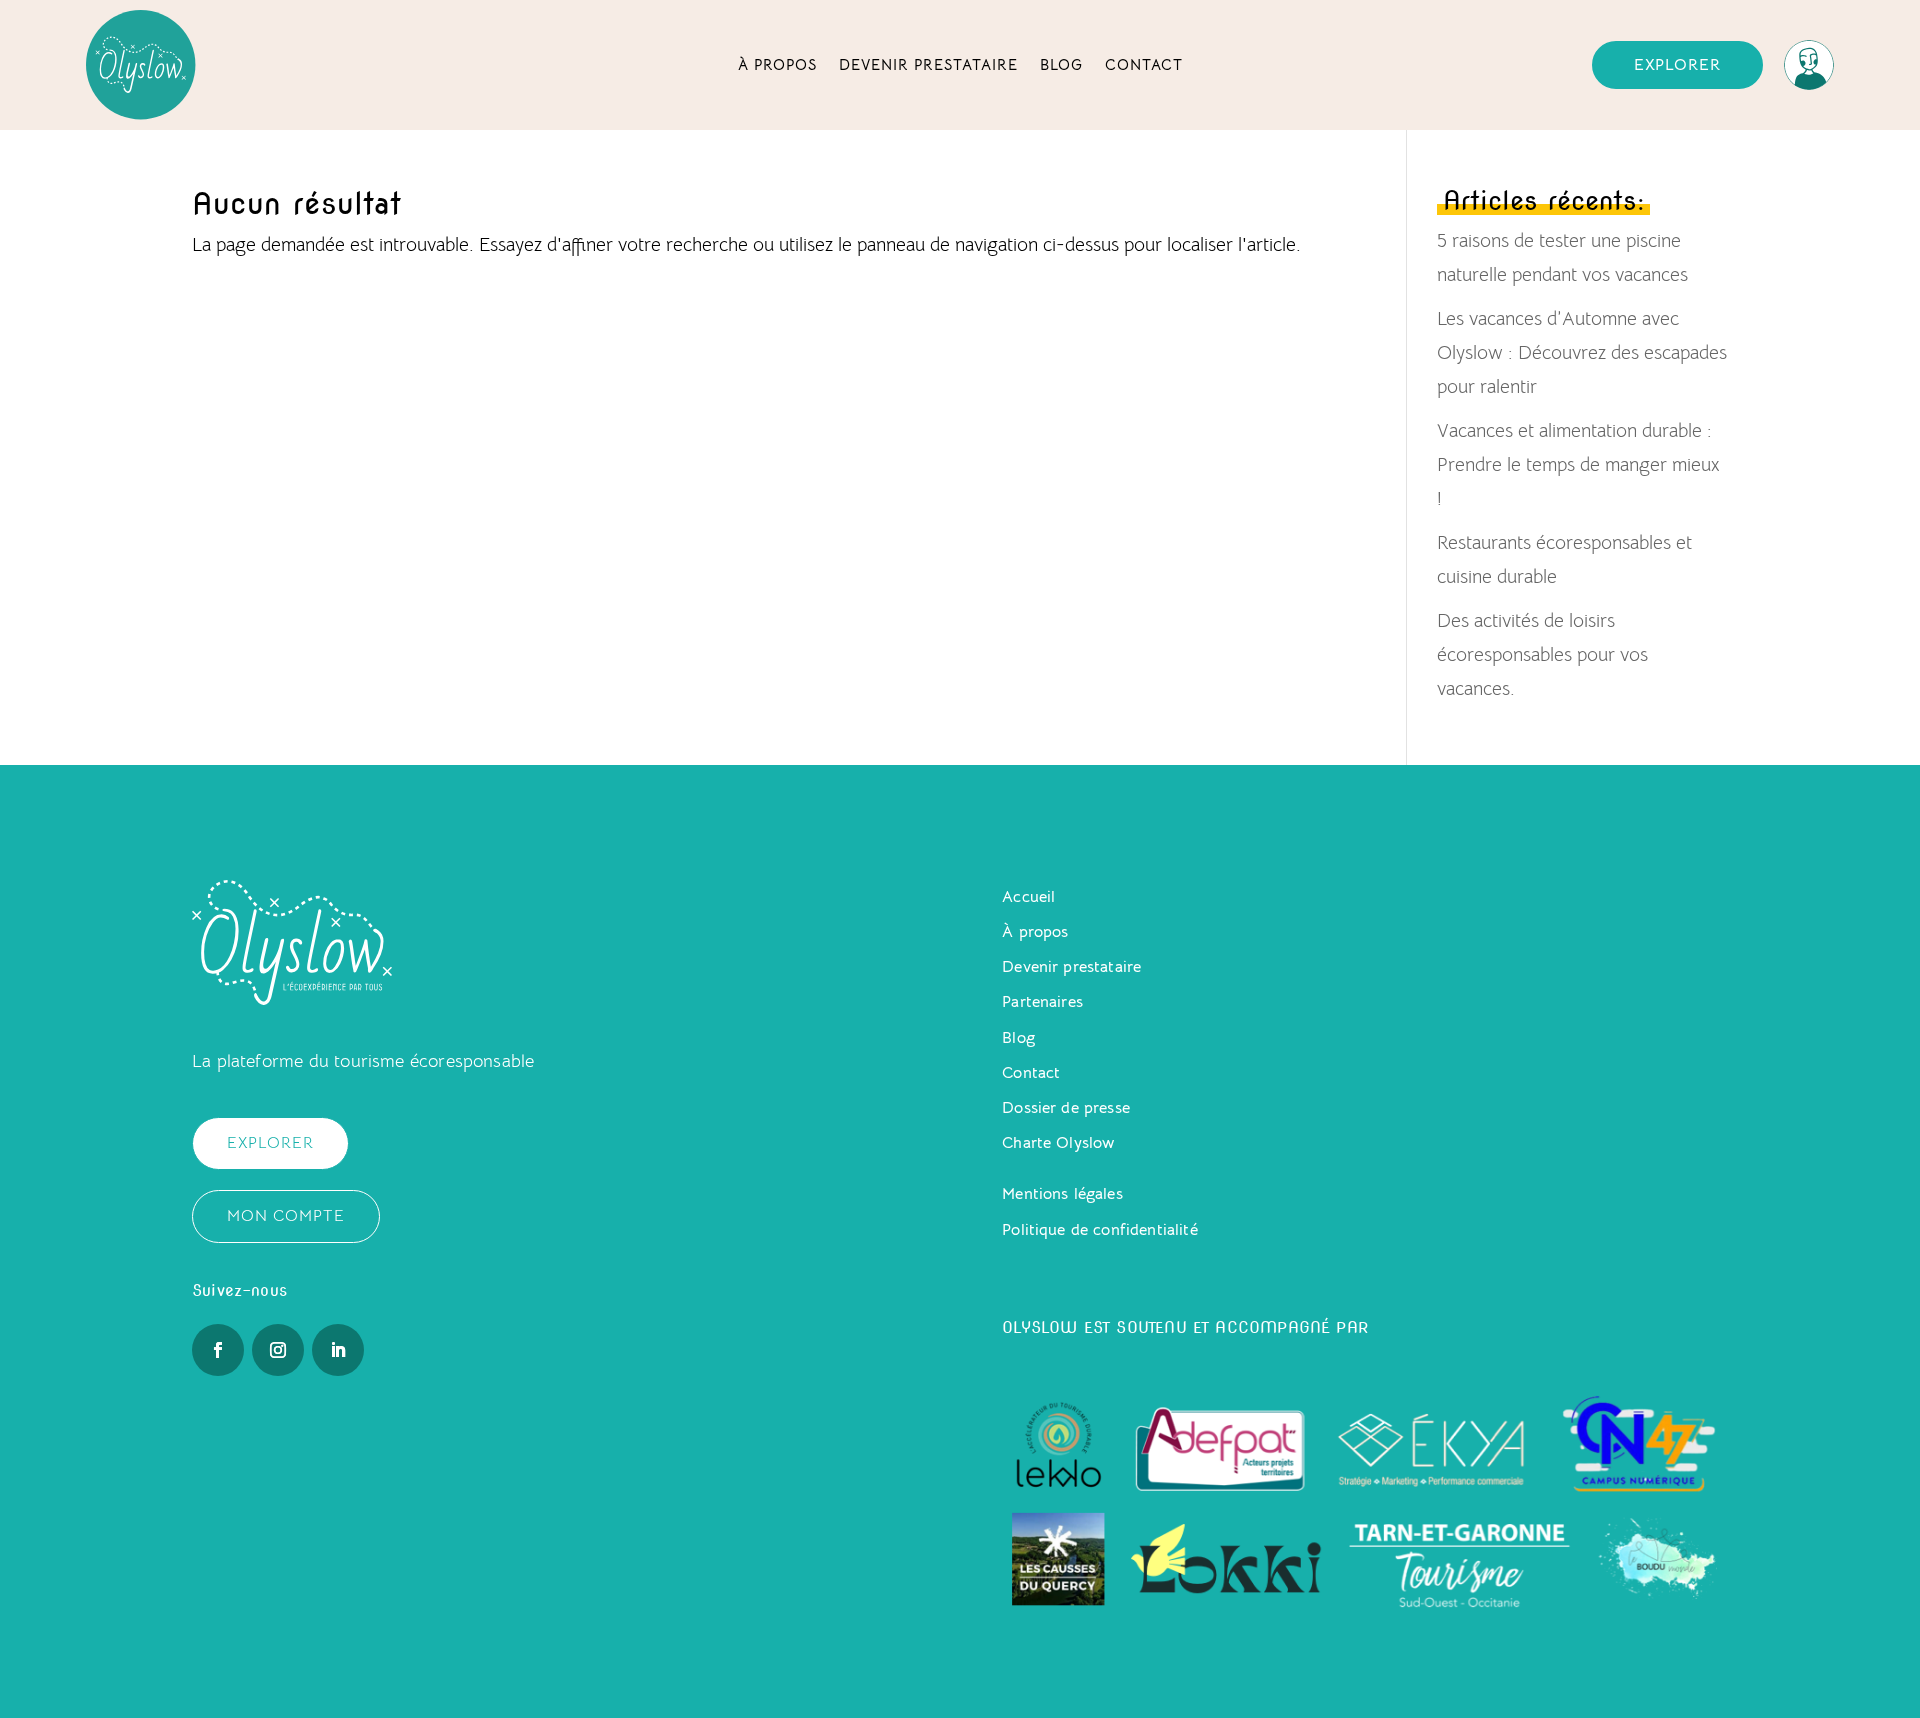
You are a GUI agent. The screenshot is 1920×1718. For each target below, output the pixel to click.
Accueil (1028, 897)
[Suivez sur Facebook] (218, 1350)
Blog (1061, 64)
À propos (777, 64)
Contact (1144, 64)
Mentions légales (1062, 1194)
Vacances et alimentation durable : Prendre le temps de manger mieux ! (1578, 465)
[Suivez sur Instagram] (278, 1350)
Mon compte (286, 1216)
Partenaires (1042, 1002)
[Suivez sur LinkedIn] (338, 1350)
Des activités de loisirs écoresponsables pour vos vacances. (1542, 655)
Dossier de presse (1066, 1108)
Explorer (1677, 65)
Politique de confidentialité (1099, 1230)
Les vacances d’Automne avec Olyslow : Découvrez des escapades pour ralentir (1582, 353)
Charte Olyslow (1058, 1143)
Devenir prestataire (928, 64)
